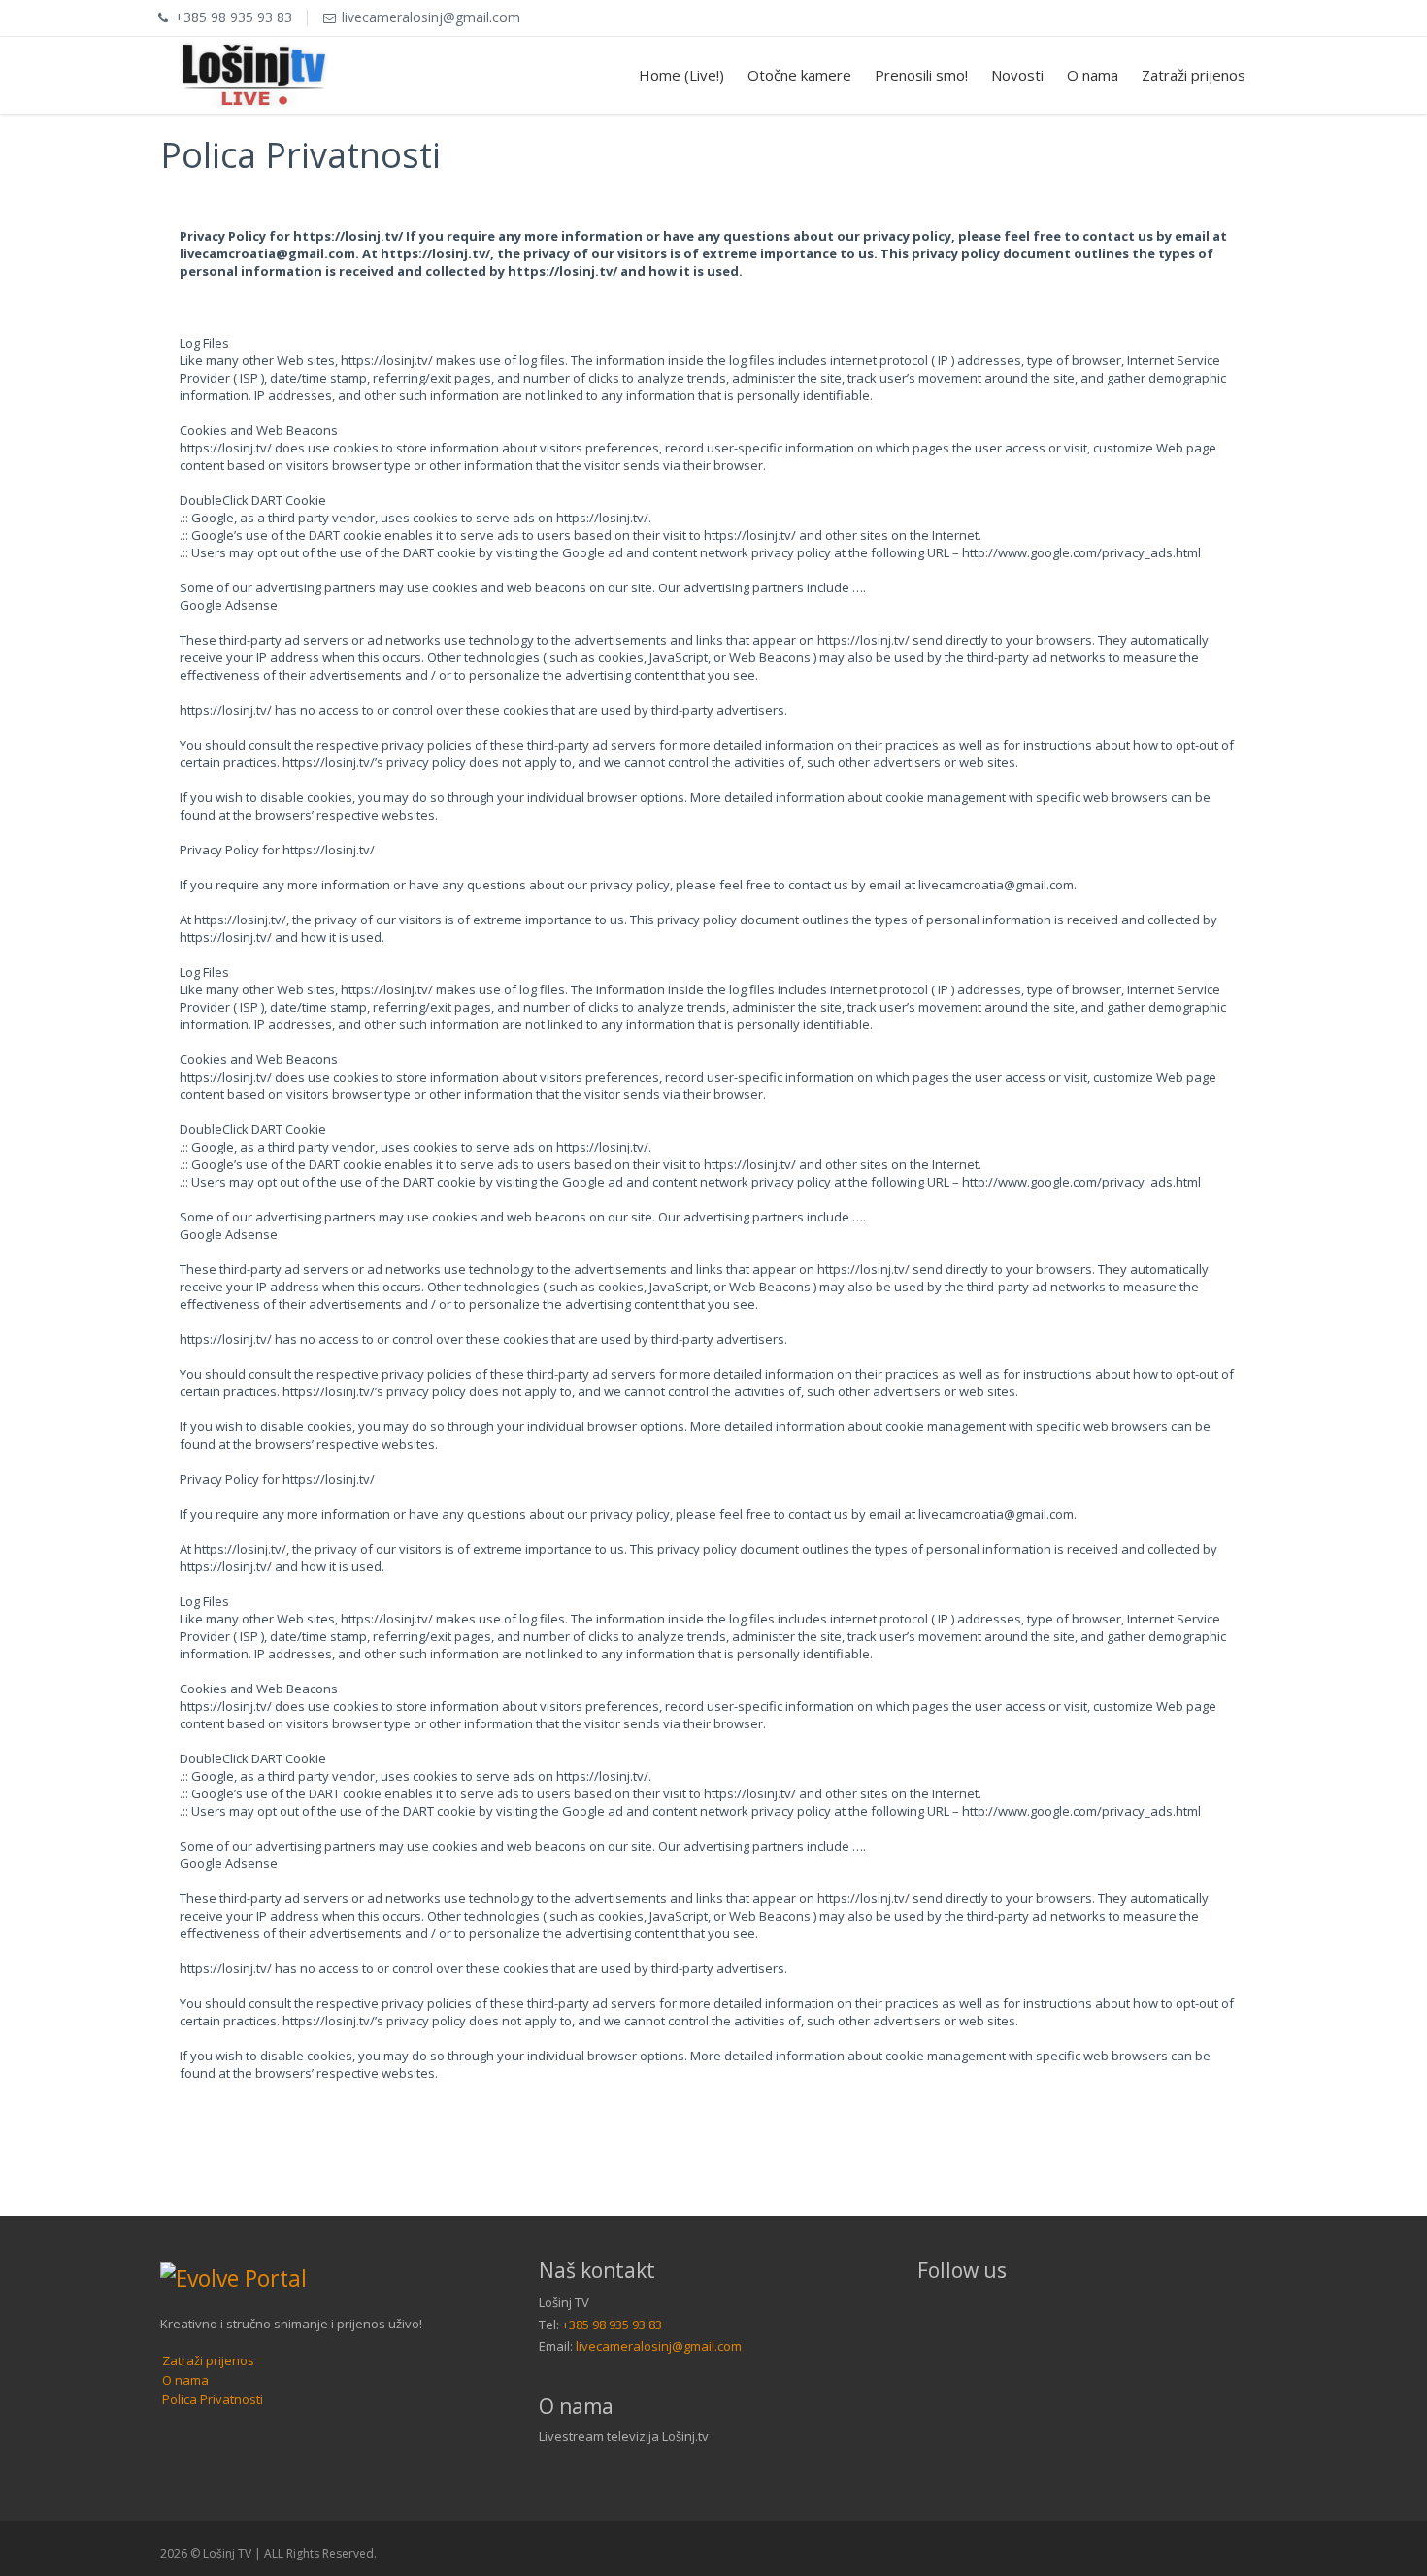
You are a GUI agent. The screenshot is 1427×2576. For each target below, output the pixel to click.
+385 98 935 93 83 (612, 2325)
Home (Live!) (681, 75)
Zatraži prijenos (1194, 75)
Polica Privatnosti (213, 2399)
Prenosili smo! (921, 75)
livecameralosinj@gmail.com (659, 2346)
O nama (1093, 75)
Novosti (1017, 75)
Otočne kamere (799, 75)
